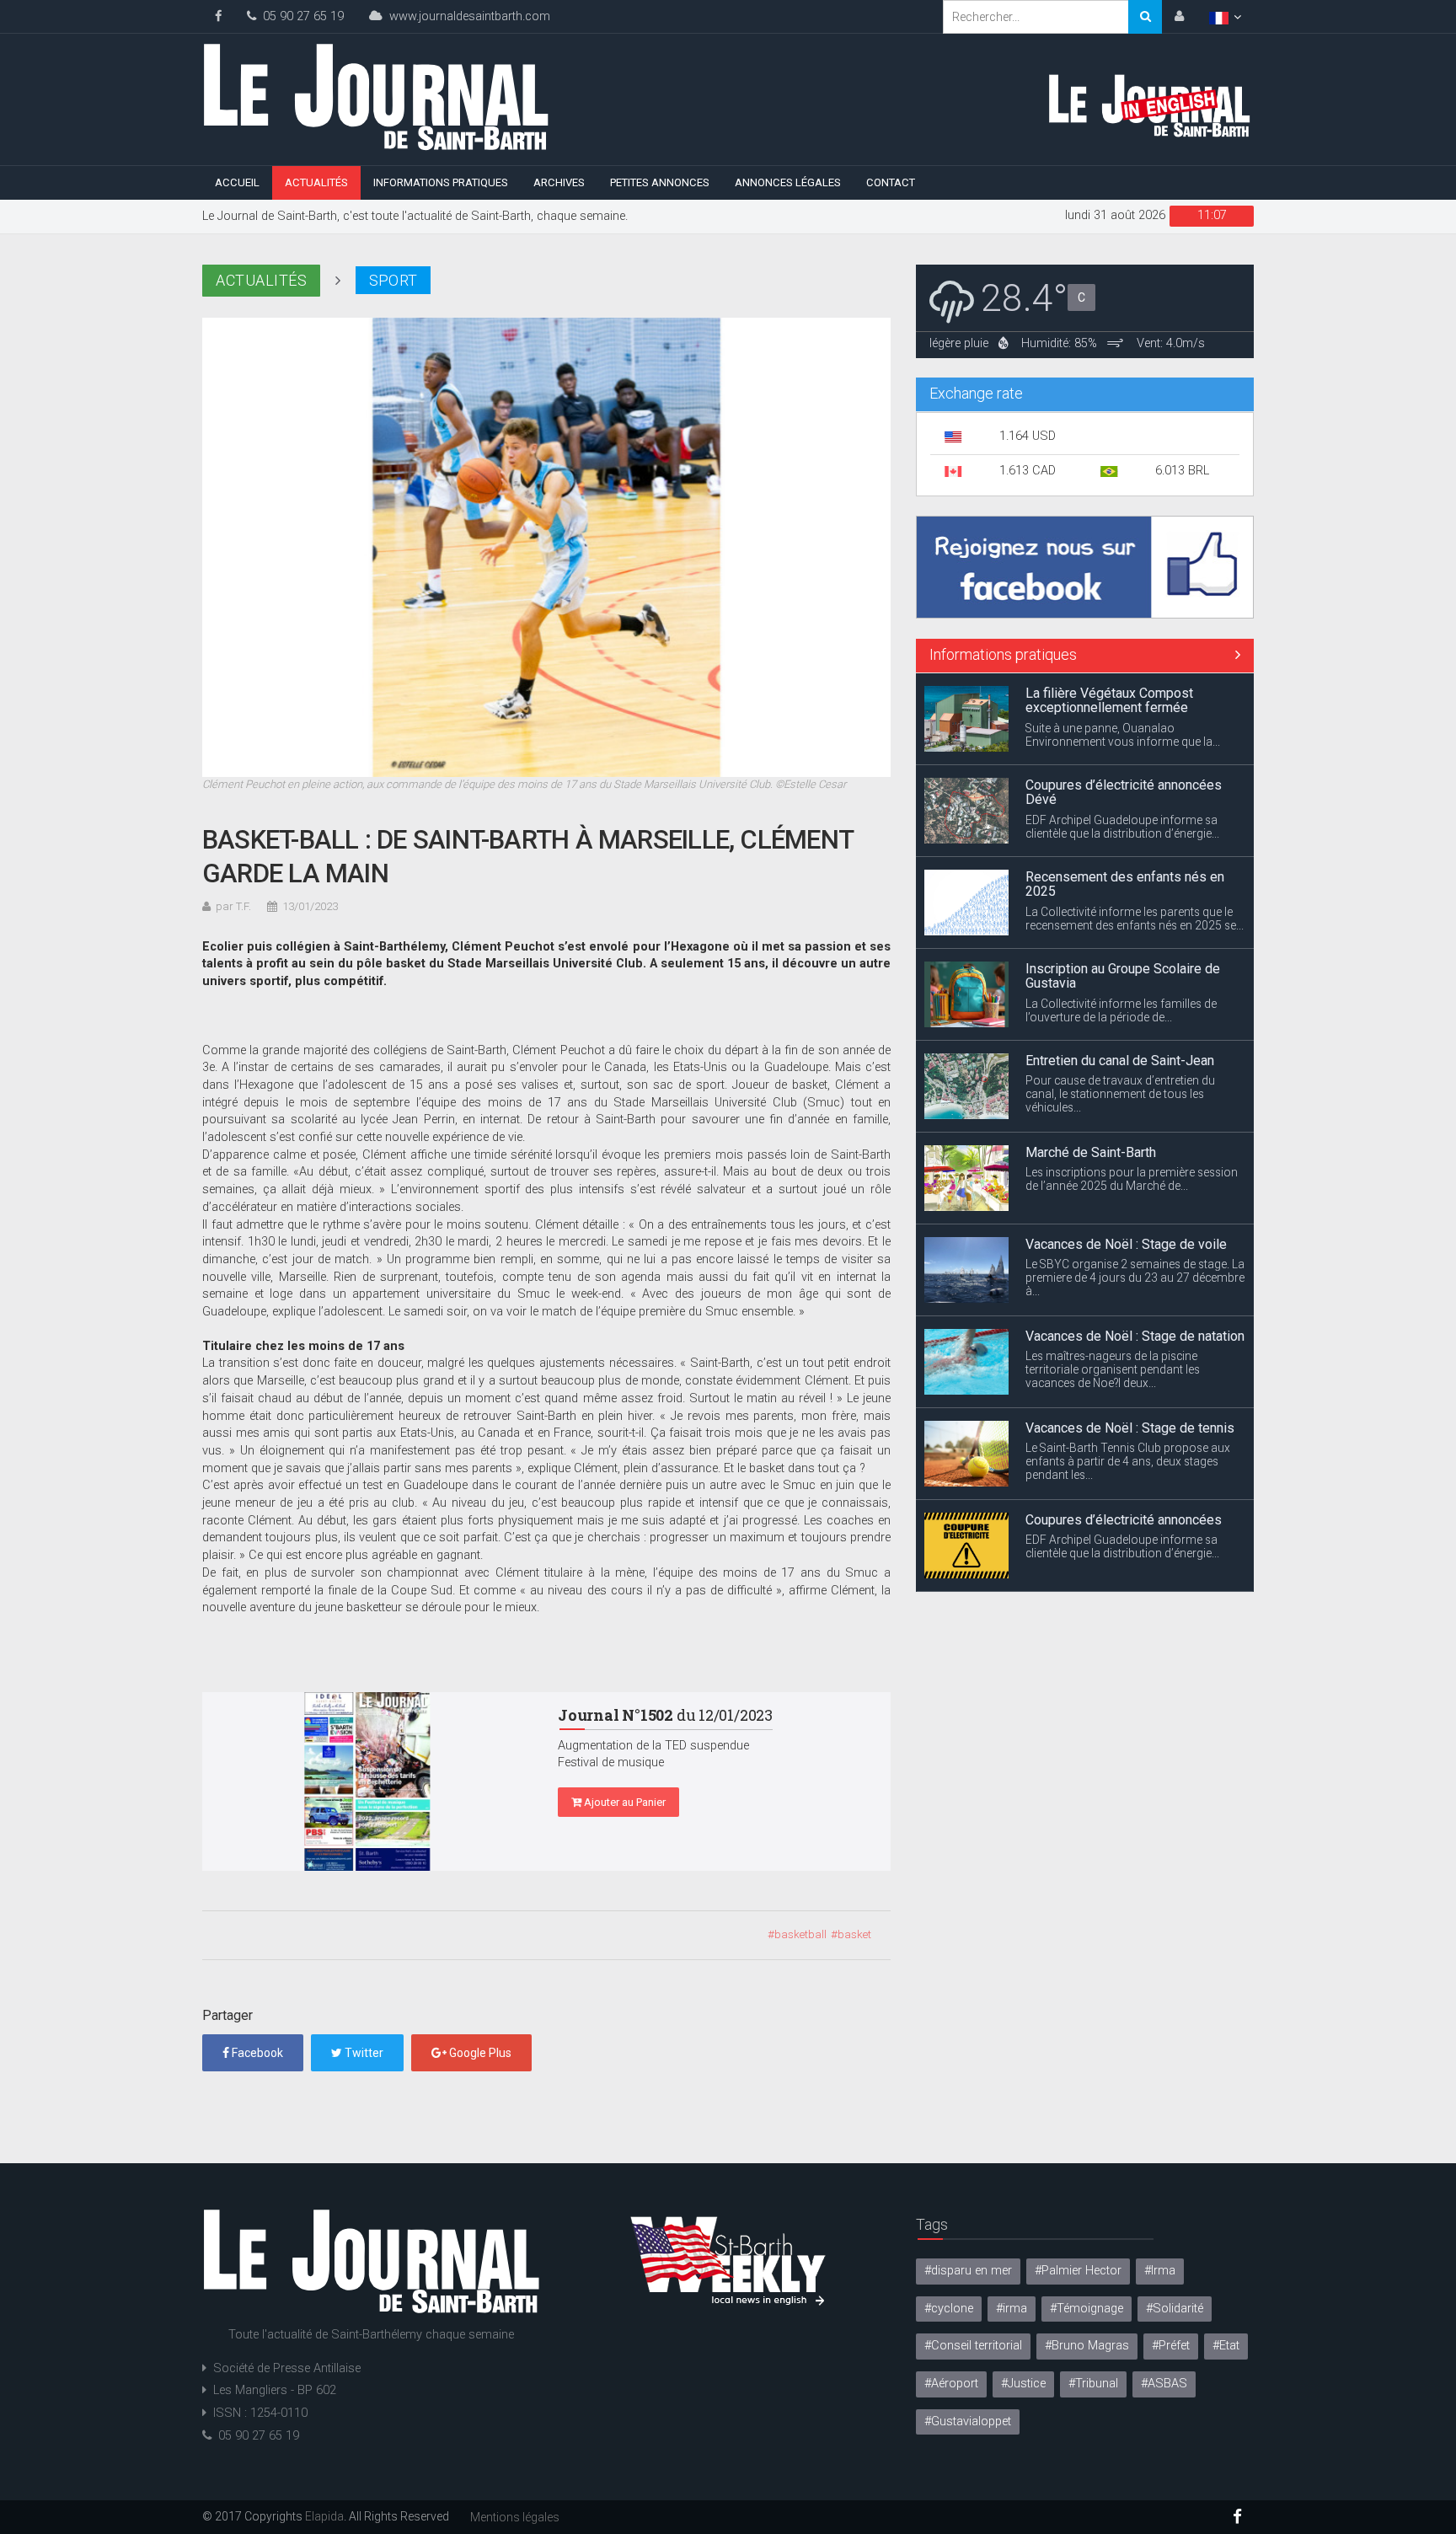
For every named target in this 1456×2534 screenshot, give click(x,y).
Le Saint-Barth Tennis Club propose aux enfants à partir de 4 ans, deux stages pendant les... (1128, 1369)
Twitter (363, 2053)
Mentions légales (515, 2517)
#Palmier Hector (1078, 2271)
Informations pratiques (441, 182)
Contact (891, 182)
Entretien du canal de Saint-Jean (1120, 969)
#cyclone (949, 2309)
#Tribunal (1093, 2384)
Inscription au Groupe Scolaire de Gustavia (1123, 884)
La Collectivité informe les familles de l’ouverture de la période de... (1121, 919)
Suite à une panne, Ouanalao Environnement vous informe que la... (1123, 1562)
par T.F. (233, 906)
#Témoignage (1087, 2309)
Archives (559, 182)
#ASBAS (1164, 2384)
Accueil (237, 182)
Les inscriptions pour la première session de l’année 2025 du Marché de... (1132, 1087)
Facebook (256, 2053)
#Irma (1160, 2271)
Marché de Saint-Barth (1091, 1061)
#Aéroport (951, 2384)
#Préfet (1171, 2346)
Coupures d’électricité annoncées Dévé (1124, 701)
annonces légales (788, 182)
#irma (1012, 2309)
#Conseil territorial (973, 2346)
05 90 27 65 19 (300, 16)
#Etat (1226, 2346)
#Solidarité (1175, 2309)
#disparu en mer (968, 2271)
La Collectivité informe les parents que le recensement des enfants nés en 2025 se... (1135, 827)
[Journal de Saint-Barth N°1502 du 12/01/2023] (367, 1781)
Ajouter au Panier (624, 1802)
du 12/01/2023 (665, 1715)
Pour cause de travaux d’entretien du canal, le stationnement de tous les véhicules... (1120, 1002)
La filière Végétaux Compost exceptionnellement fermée (1109, 1527)
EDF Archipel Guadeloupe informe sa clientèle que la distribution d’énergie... (1122, 735)
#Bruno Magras (1087, 2346)
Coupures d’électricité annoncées (1124, 1428)
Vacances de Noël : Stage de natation (1135, 1244)
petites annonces (660, 182)
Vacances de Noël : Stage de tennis (1130, 1336)
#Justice (1023, 2384)
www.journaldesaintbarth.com (466, 16)
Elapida (324, 2516)
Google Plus (479, 2053)
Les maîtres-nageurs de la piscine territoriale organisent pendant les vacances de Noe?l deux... (1113, 1278)
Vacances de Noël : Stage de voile (1126, 1152)
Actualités (316, 182)
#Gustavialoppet (968, 2421)
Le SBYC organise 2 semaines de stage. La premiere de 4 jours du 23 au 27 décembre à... (1135, 1186)
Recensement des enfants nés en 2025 (1125, 793)
